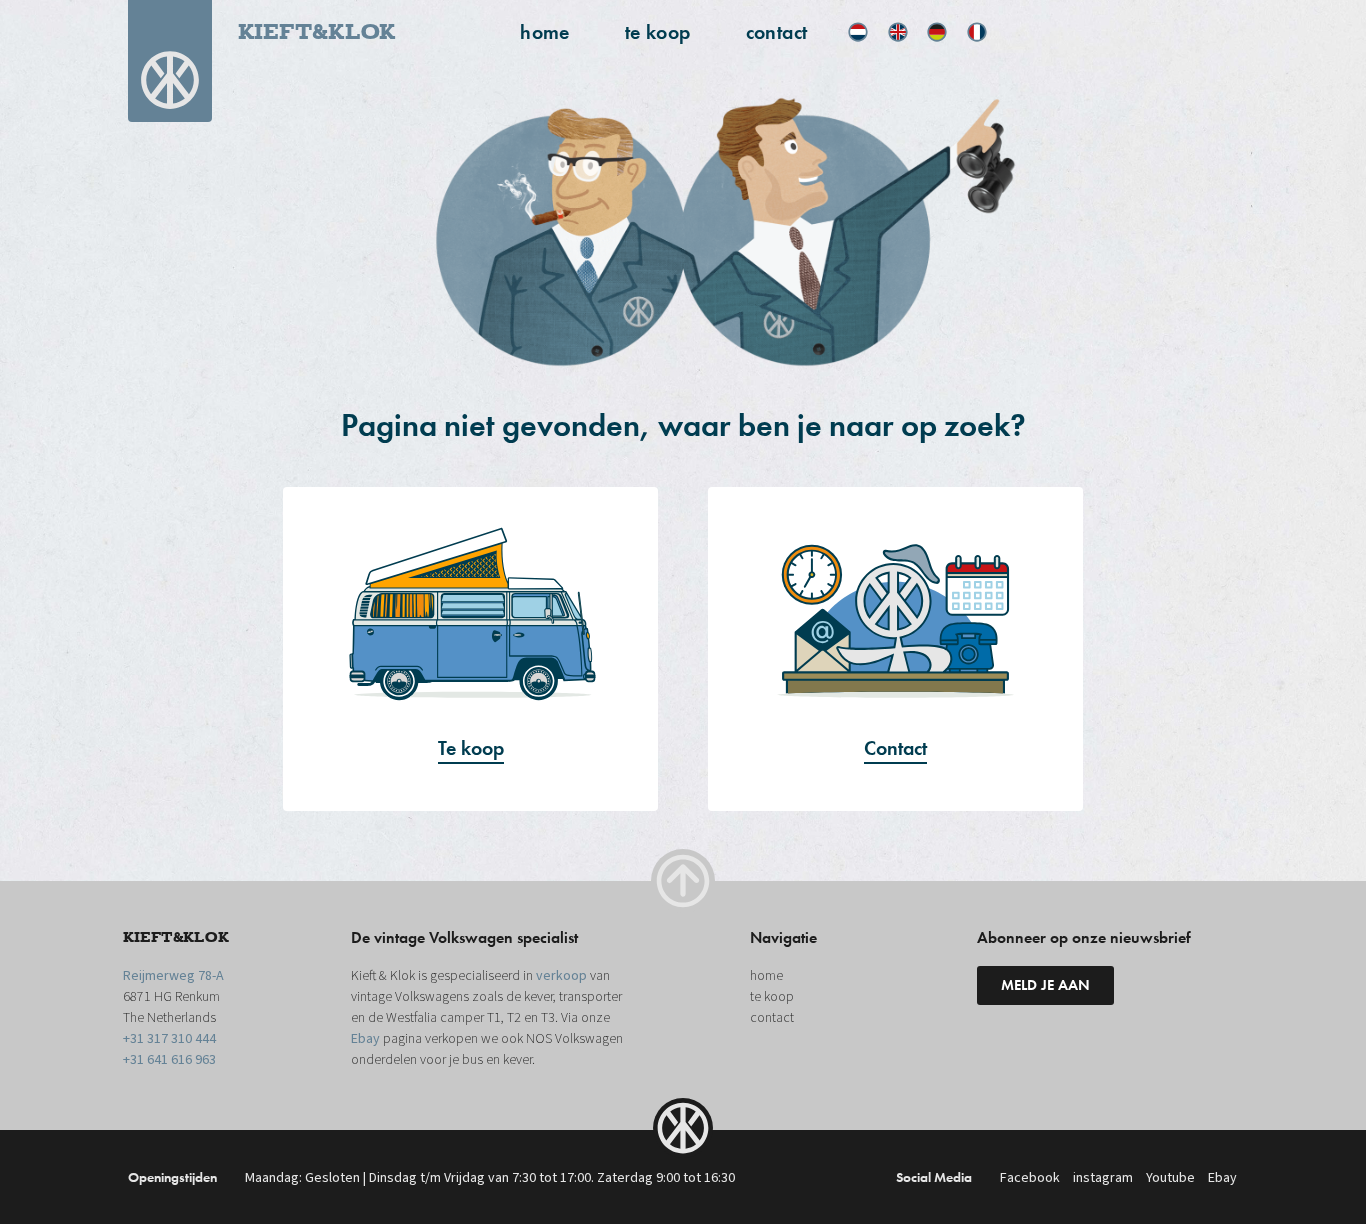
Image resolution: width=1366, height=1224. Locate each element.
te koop (658, 32)
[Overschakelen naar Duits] (937, 32)
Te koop (471, 748)
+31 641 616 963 (169, 1060)
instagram (1103, 1178)
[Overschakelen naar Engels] (898, 32)
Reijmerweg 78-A (173, 976)
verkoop (561, 976)
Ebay (365, 1039)
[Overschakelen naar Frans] (977, 32)
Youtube (1170, 1178)
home (545, 32)
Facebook (1030, 1178)
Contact (895, 748)
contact (777, 32)
